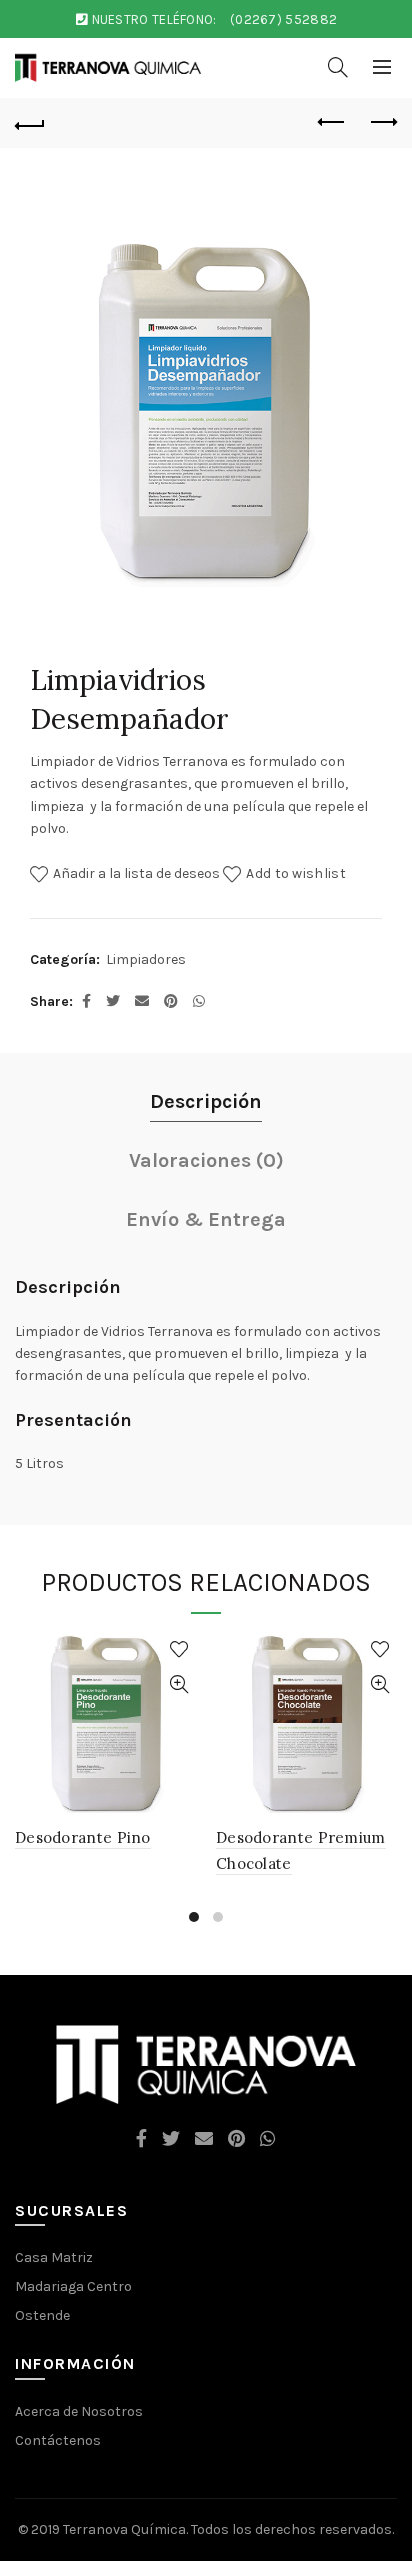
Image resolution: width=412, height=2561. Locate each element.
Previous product (332, 123)
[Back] (30, 123)
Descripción (206, 1101)
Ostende (42, 2315)
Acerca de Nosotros (79, 2411)
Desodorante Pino (83, 1837)
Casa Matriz (54, 2257)
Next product (382, 123)
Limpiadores (146, 959)
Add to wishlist (296, 872)
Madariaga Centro (73, 2286)
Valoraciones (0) (206, 1160)
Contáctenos (58, 2440)
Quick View (178, 1684)
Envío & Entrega (206, 1219)
